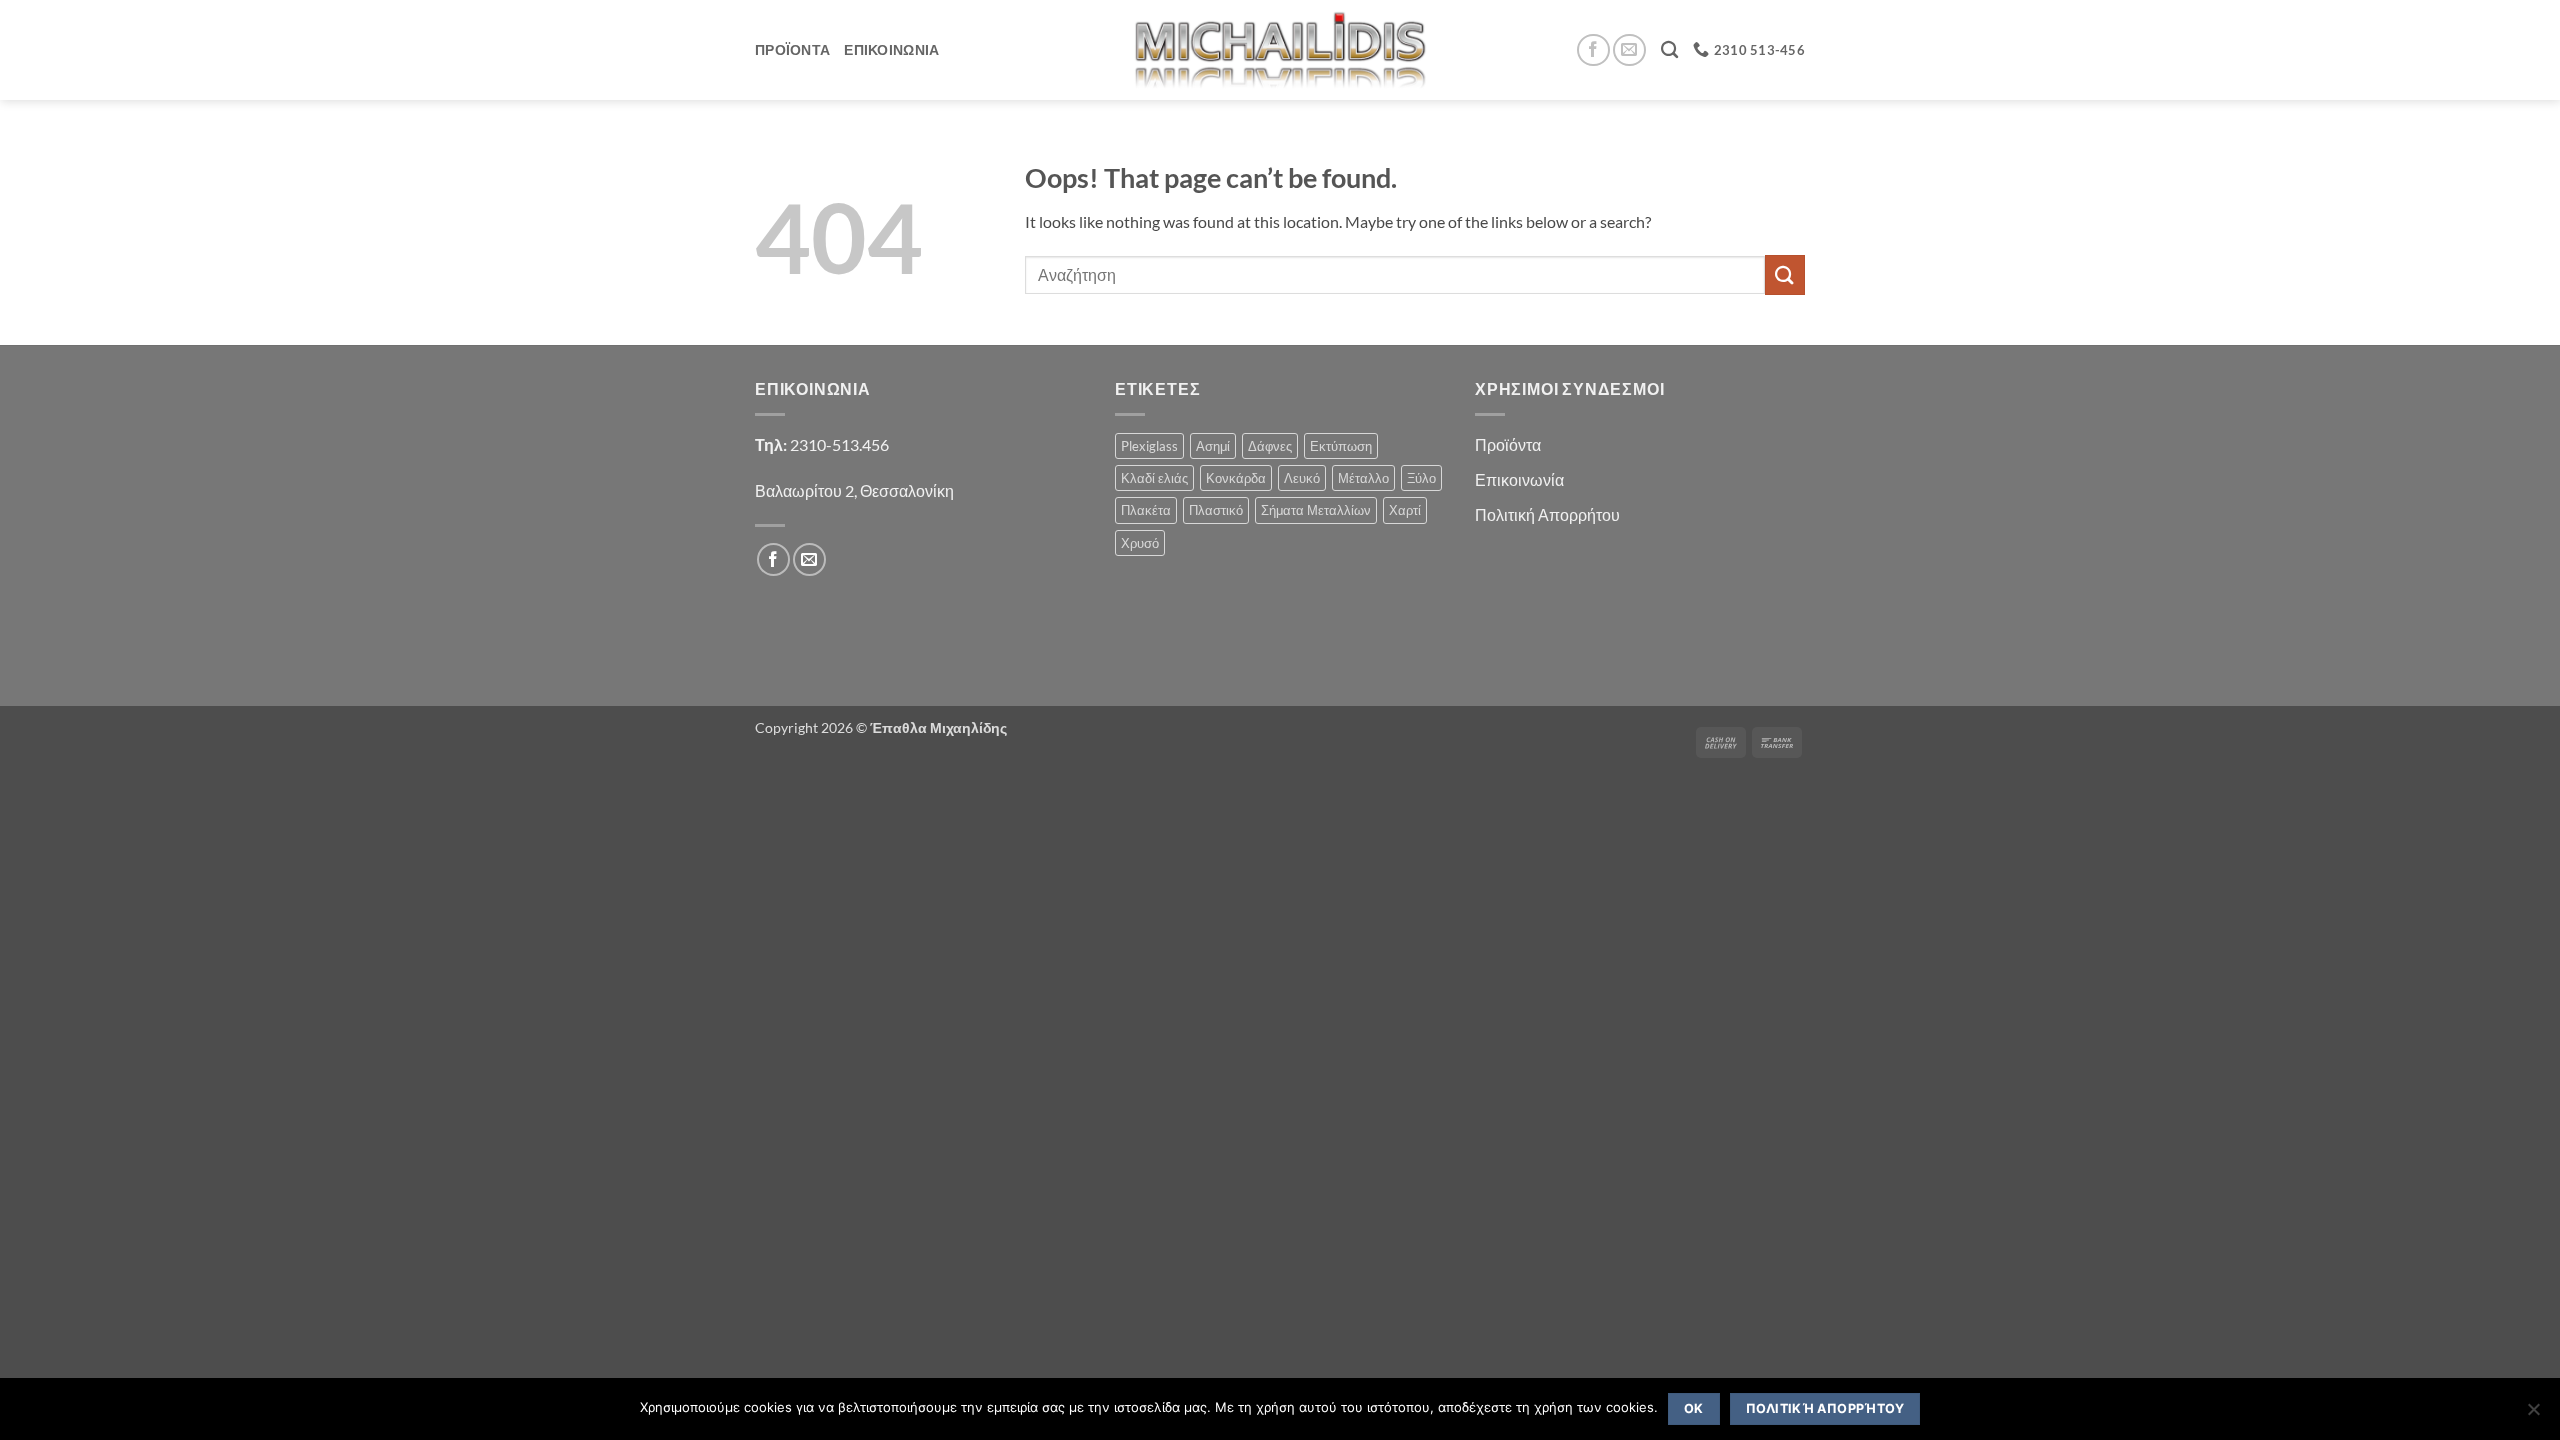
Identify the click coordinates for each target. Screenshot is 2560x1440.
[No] (2533, 1415)
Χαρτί (1405, 510)
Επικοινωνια (891, 49)
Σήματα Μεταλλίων (1316, 510)
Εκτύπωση (1341, 446)
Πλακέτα (1146, 510)
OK (1694, 1408)
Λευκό (1302, 478)
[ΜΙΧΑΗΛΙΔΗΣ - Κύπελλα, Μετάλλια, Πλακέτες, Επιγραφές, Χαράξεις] (1280, 49)
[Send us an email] (1629, 50)
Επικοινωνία (1519, 479)
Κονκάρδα (1236, 478)
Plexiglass (1149, 446)
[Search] (1669, 50)
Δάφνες (1270, 446)
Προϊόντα (1508, 444)
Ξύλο (1421, 478)
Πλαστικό (1216, 510)
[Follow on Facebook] (1593, 50)
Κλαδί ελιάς (1154, 478)
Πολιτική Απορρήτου (1547, 514)
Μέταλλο (1363, 478)
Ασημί (1213, 446)
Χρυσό (1140, 543)
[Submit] (1785, 274)
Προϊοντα (792, 49)
